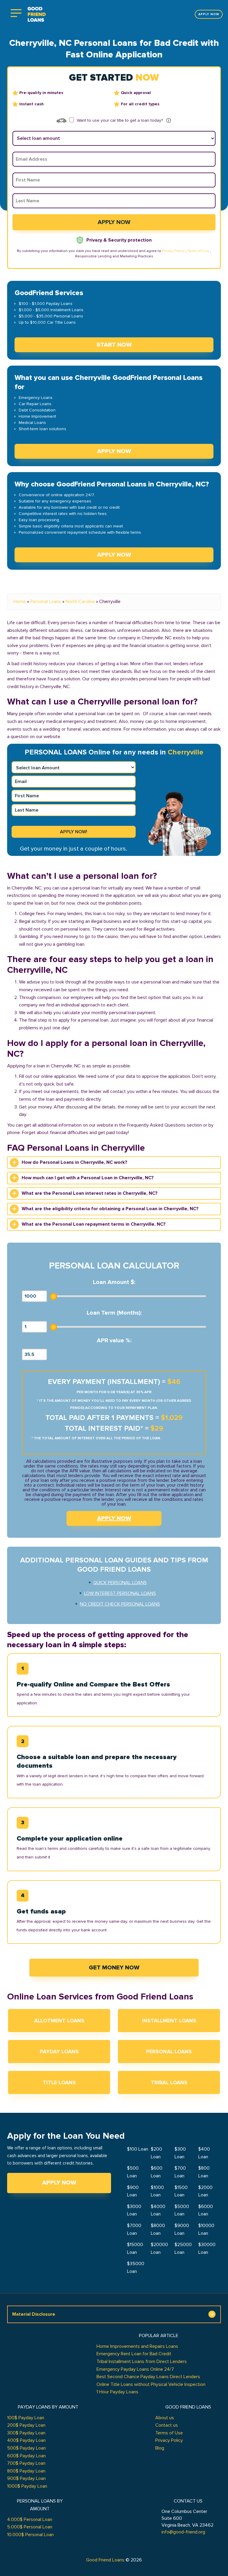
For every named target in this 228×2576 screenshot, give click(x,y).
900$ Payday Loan (26, 2478)
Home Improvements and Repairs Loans (137, 2346)
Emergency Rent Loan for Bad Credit (134, 2354)
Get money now (114, 1968)
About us (165, 2418)
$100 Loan (138, 2149)
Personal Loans (46, 602)
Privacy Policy (173, 251)
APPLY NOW (114, 1518)
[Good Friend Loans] (37, 14)
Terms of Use (198, 251)
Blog (160, 2448)
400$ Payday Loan (26, 2440)
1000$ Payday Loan (27, 2486)
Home (20, 602)
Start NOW (114, 345)
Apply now (209, 14)
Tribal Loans (169, 2082)
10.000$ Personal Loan (30, 2535)
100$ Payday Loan (26, 2418)
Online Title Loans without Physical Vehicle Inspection (151, 2384)
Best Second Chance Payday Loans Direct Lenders (148, 2377)
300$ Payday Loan (26, 2433)
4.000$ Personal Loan (30, 2519)
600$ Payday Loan (26, 2456)
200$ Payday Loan (26, 2425)
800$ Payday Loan (26, 2471)
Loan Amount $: (114, 1282)
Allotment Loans (59, 2021)
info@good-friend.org (183, 2532)
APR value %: (114, 1341)
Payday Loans (59, 2052)
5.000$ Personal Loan (30, 2527)
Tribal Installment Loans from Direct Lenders (142, 2362)
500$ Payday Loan (26, 2448)
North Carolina (80, 602)
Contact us (167, 2425)
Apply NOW (114, 451)
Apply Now (59, 2183)
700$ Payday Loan (26, 2463)
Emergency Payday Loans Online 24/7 (135, 2369)
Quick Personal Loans (120, 1583)
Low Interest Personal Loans (120, 1593)
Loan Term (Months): (114, 1313)
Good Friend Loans (105, 2560)
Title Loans (59, 2082)
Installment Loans (169, 2021)
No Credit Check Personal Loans (120, 1604)
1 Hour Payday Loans (117, 2392)
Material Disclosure (34, 2314)
